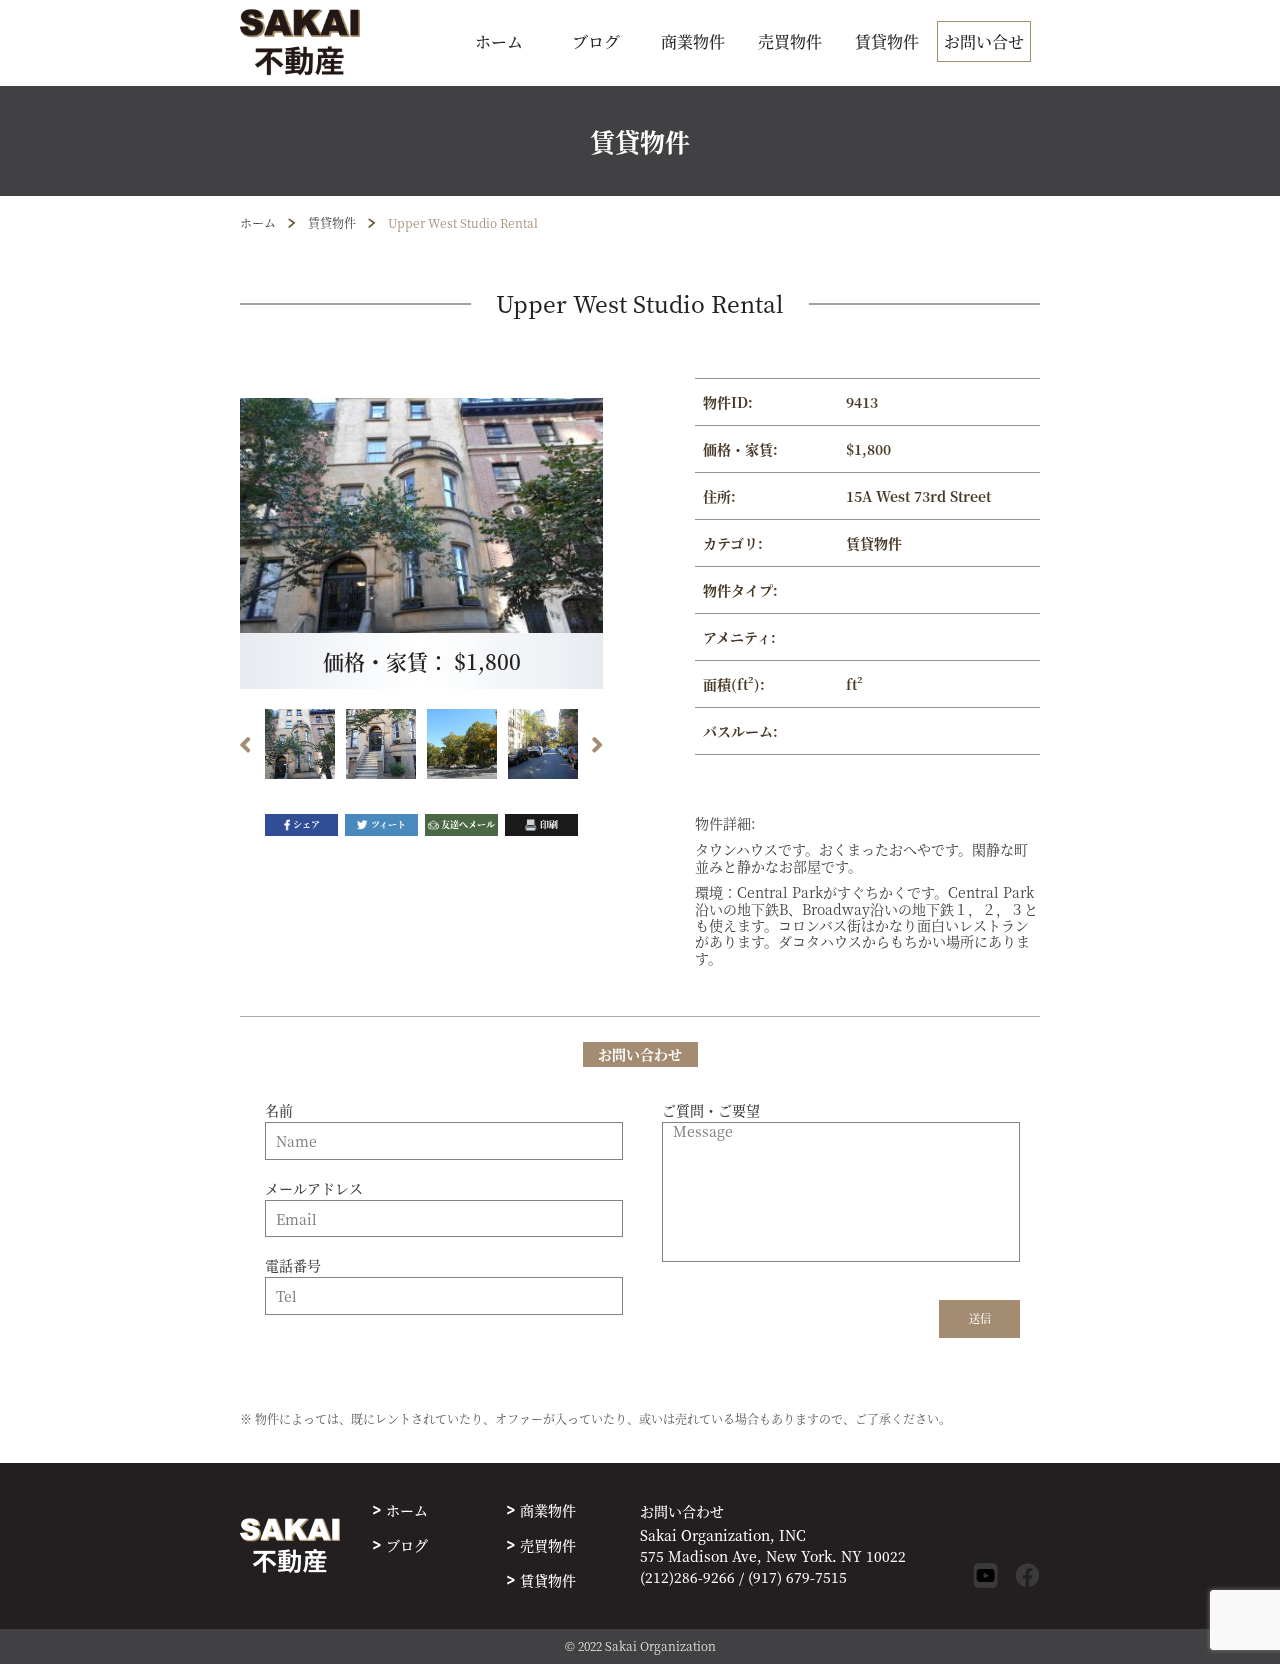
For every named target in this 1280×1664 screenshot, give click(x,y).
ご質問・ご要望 (711, 1111)
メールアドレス (314, 1189)
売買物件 (790, 41)
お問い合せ (984, 41)
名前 (279, 1111)
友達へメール (468, 824)
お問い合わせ (682, 1511)
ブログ (596, 41)
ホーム (499, 41)
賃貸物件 (887, 41)
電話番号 (293, 1266)
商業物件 (693, 41)
